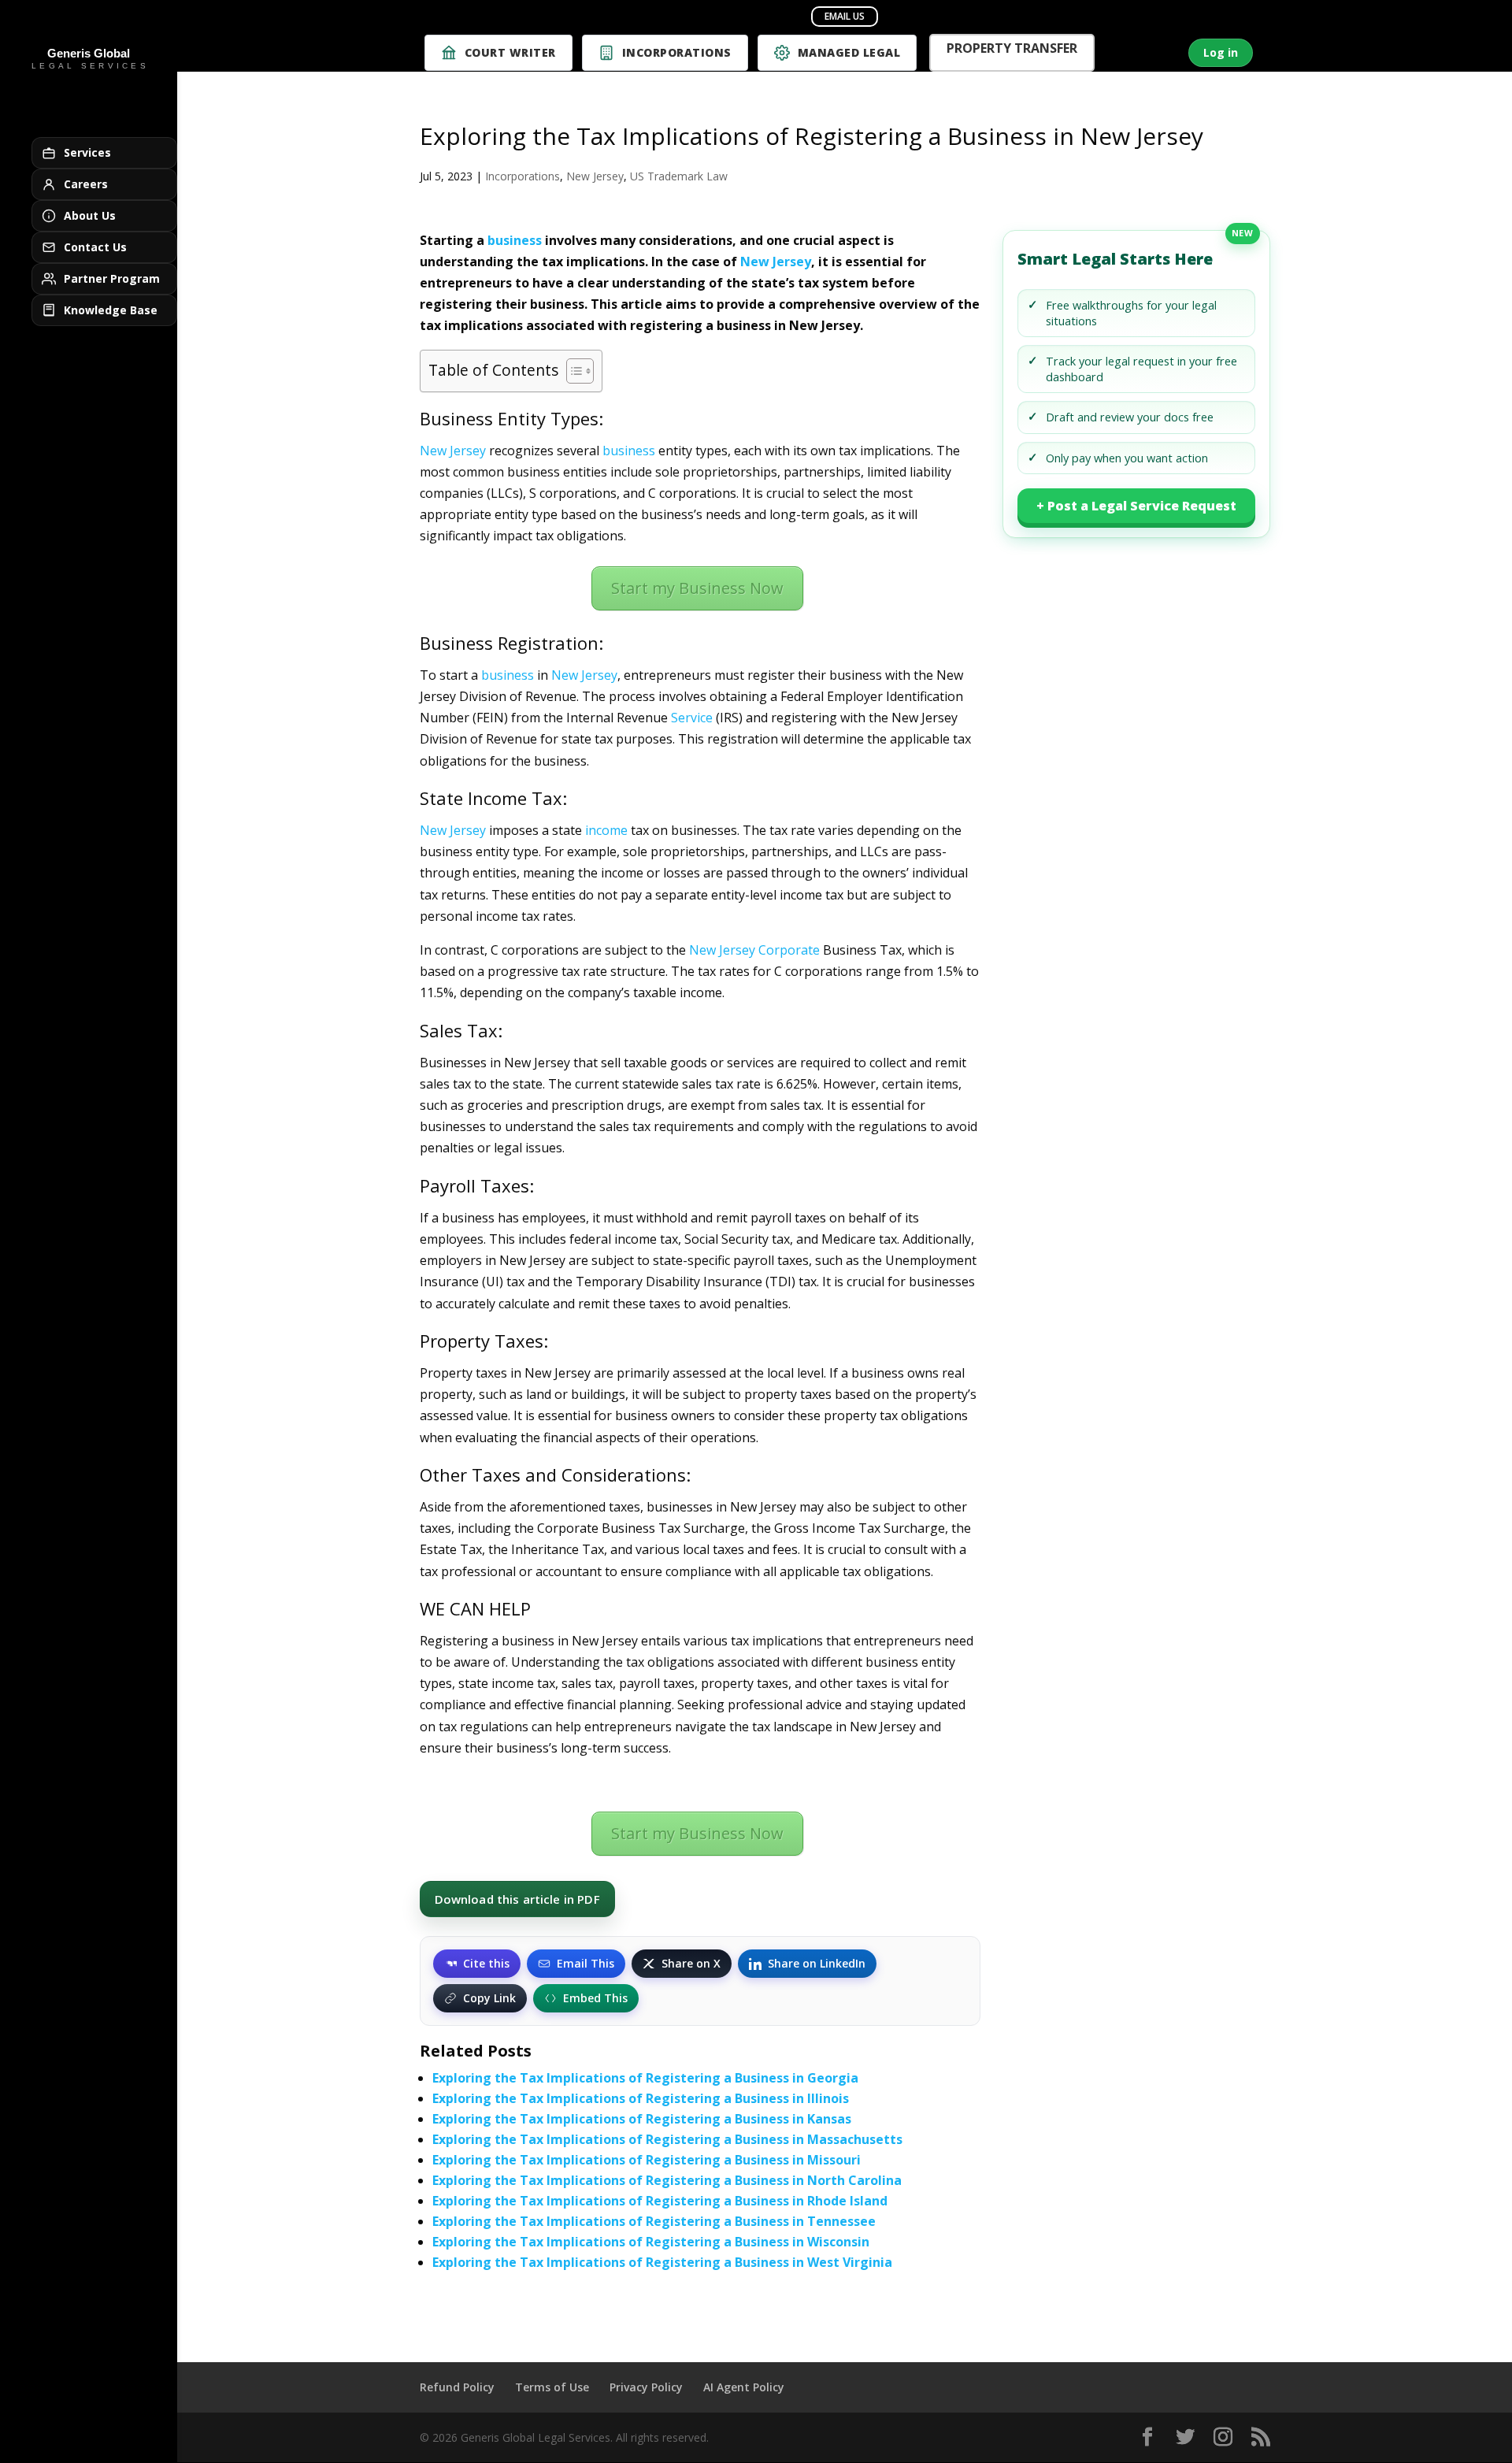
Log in (1221, 52)
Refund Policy (457, 2387)
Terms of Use (552, 2387)
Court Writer (510, 52)
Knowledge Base (111, 310)
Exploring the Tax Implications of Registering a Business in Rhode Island (660, 2201)
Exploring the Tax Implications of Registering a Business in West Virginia (662, 2262)
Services (87, 152)
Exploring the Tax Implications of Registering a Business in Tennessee (654, 2221)
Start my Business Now (697, 588)
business (515, 240)
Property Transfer (1012, 50)
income (606, 830)
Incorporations (677, 52)
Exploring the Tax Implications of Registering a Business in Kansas (642, 2119)
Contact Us (95, 247)
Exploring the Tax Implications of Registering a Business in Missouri (647, 2160)
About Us (90, 215)
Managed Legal (849, 52)
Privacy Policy (646, 2387)
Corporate (789, 950)
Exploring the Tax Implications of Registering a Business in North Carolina (667, 2180)
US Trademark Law (679, 176)
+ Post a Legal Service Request (1136, 506)
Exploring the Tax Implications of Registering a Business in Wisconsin (651, 2242)
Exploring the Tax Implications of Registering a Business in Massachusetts (667, 2139)
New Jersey (595, 176)
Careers (86, 184)
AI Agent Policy (744, 2387)
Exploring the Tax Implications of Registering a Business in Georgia (645, 2078)
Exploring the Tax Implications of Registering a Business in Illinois (641, 2098)
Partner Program (112, 278)
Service (692, 718)
